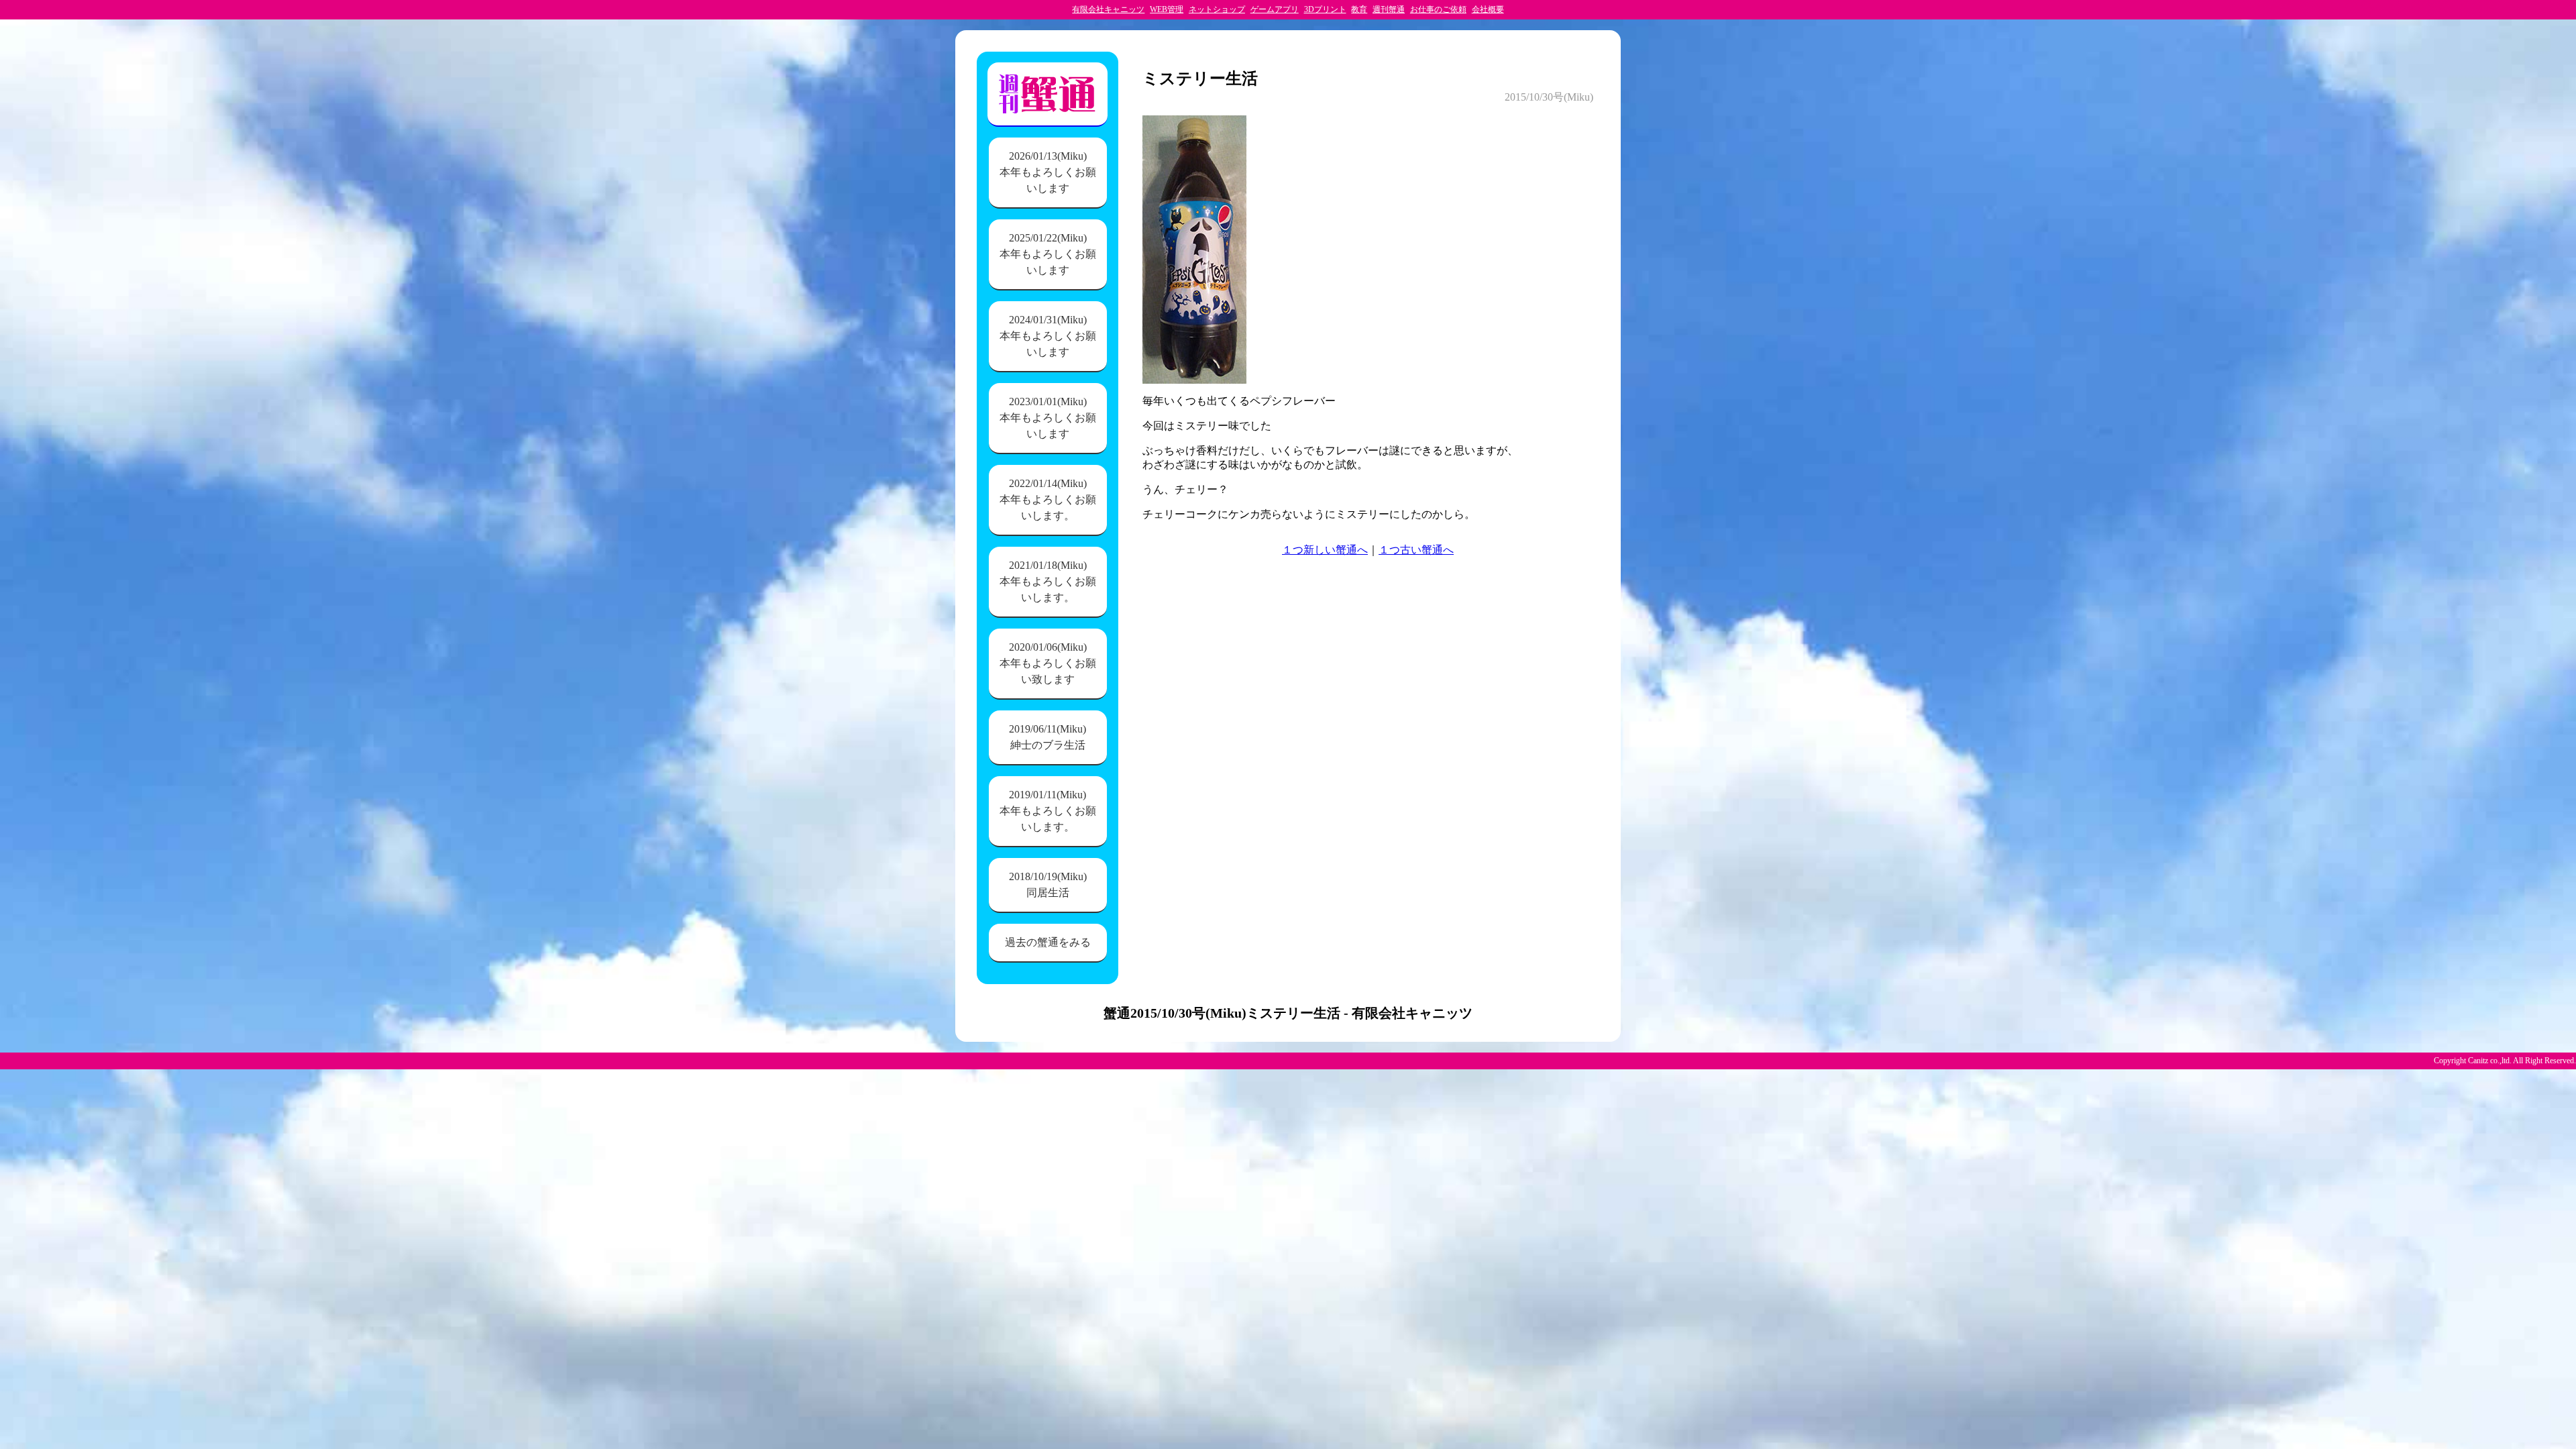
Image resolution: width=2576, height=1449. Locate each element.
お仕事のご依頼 (1438, 9)
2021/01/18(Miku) (1048, 581)
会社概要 (1488, 9)
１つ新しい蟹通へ (1325, 550)
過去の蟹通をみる (1048, 942)
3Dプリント (1325, 9)
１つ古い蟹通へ (1416, 550)
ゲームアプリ (1275, 9)
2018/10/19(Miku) (1048, 884)
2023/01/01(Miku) (1048, 418)
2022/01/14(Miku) (1048, 499)
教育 (1359, 9)
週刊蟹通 (1389, 9)
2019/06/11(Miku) (1048, 737)
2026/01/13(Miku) (1048, 172)
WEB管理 (1167, 9)
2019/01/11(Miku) (1048, 811)
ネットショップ (1217, 9)
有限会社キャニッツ (1108, 9)
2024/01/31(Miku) (1048, 336)
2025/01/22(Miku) (1048, 254)
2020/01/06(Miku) (1048, 663)
